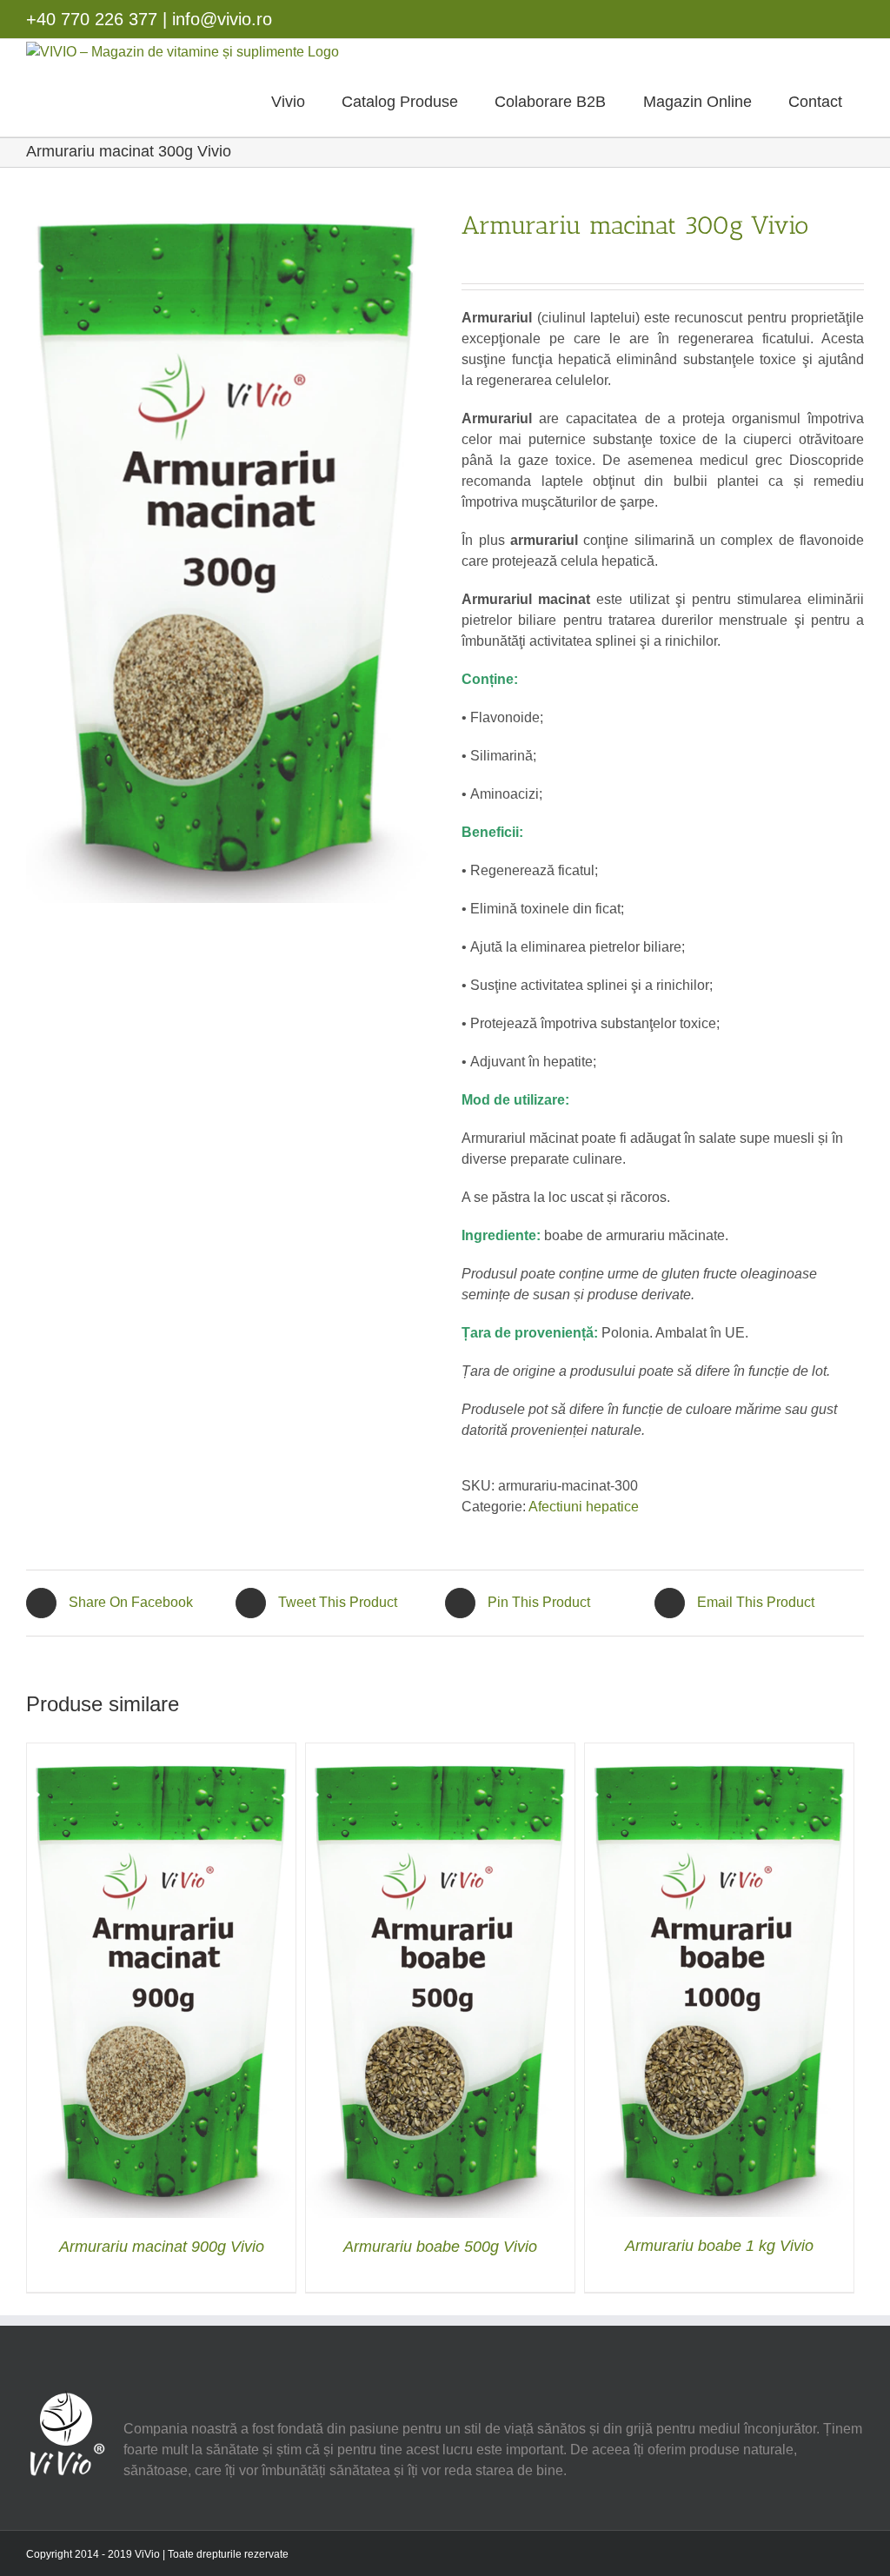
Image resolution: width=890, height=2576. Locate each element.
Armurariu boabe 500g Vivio (440, 2247)
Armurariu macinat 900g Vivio (162, 2247)
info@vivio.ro (222, 19)
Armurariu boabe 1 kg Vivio (719, 2246)
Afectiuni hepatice (584, 1507)
